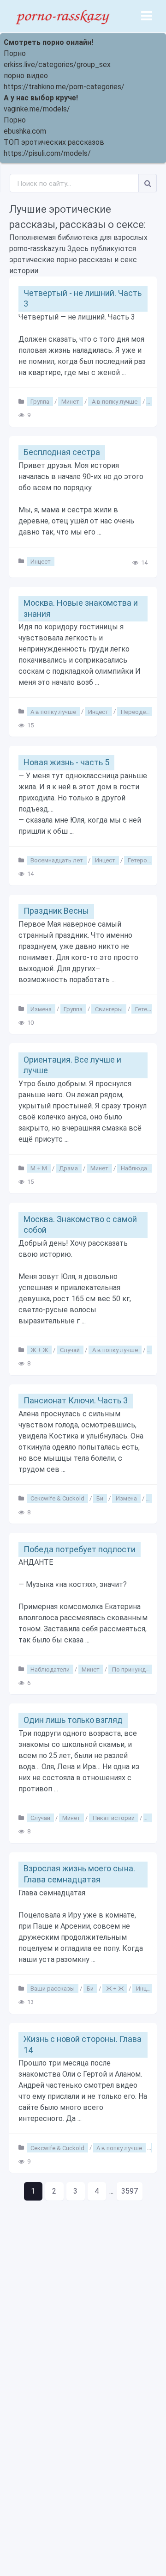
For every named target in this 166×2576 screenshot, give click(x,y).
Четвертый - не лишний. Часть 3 (83, 298)
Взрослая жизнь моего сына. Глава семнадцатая (79, 1874)
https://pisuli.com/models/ (47, 153)
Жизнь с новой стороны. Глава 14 (83, 2044)
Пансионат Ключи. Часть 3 (76, 1400)
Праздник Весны (56, 911)
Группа (40, 402)
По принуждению (136, 1669)
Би (100, 1498)
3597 (130, 2191)
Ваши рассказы (53, 1989)
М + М (39, 1168)
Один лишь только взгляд (73, 1720)
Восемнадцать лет (57, 860)
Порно (15, 53)
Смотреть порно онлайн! (48, 42)
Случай (70, 1350)
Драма (68, 1168)
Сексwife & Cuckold (57, 1498)
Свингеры (109, 1009)
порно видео (26, 76)
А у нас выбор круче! (41, 98)
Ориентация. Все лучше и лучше (72, 1065)
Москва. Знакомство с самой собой (80, 1224)
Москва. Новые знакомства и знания (81, 608)
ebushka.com (25, 131)
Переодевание (142, 711)
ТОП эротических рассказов (54, 142)
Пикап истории (114, 1818)
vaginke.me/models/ (37, 109)
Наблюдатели (140, 1168)
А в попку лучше (115, 402)
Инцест (41, 561)
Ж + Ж (39, 1350)
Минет (70, 402)
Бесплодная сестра (62, 452)
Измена (41, 1009)
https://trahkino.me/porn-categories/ (64, 87)
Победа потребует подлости (80, 1549)
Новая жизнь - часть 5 (66, 762)
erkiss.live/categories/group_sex (57, 65)
